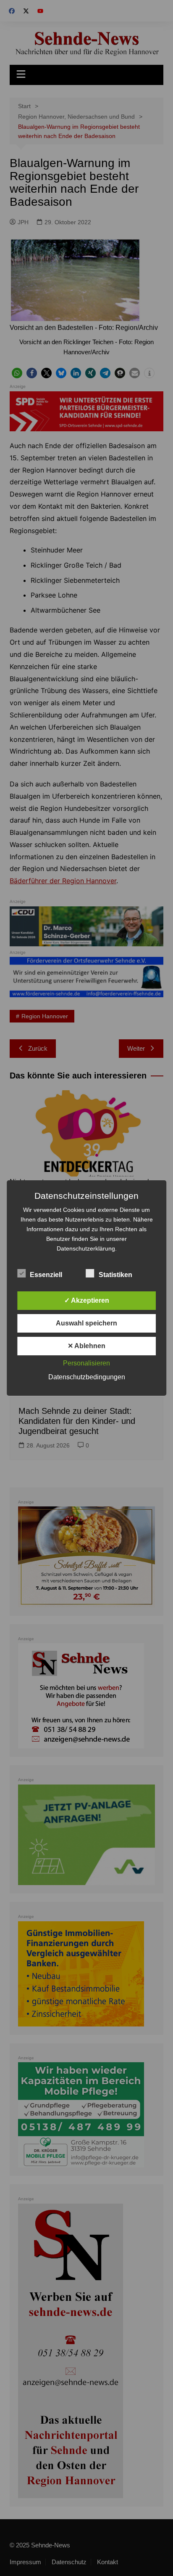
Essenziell (46, 1275)
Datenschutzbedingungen (87, 1377)
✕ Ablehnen (86, 1346)
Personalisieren (86, 1363)
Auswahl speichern (86, 1323)
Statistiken (115, 1275)
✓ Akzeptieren (87, 1300)
